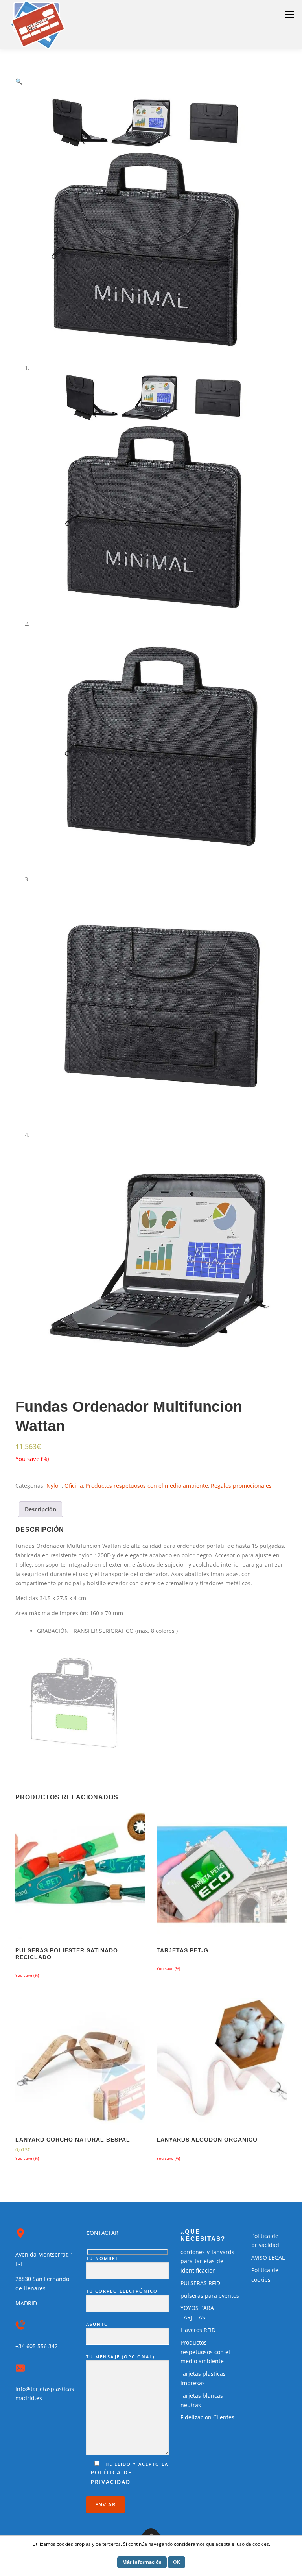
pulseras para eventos (210, 2296)
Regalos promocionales (241, 1486)
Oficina (74, 1486)
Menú (289, 15)
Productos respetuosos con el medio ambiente (147, 1486)
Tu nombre (102, 2258)
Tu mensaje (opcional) (120, 2357)
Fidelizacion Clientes (207, 2417)
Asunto (97, 2324)
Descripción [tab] (41, 1509)
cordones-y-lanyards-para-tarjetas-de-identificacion (208, 2261)
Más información (142, 2562)
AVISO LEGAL (268, 2257)
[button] (19, 81)
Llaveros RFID (198, 2330)
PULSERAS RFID (200, 2283)
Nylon (54, 1486)
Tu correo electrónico (122, 2291)
